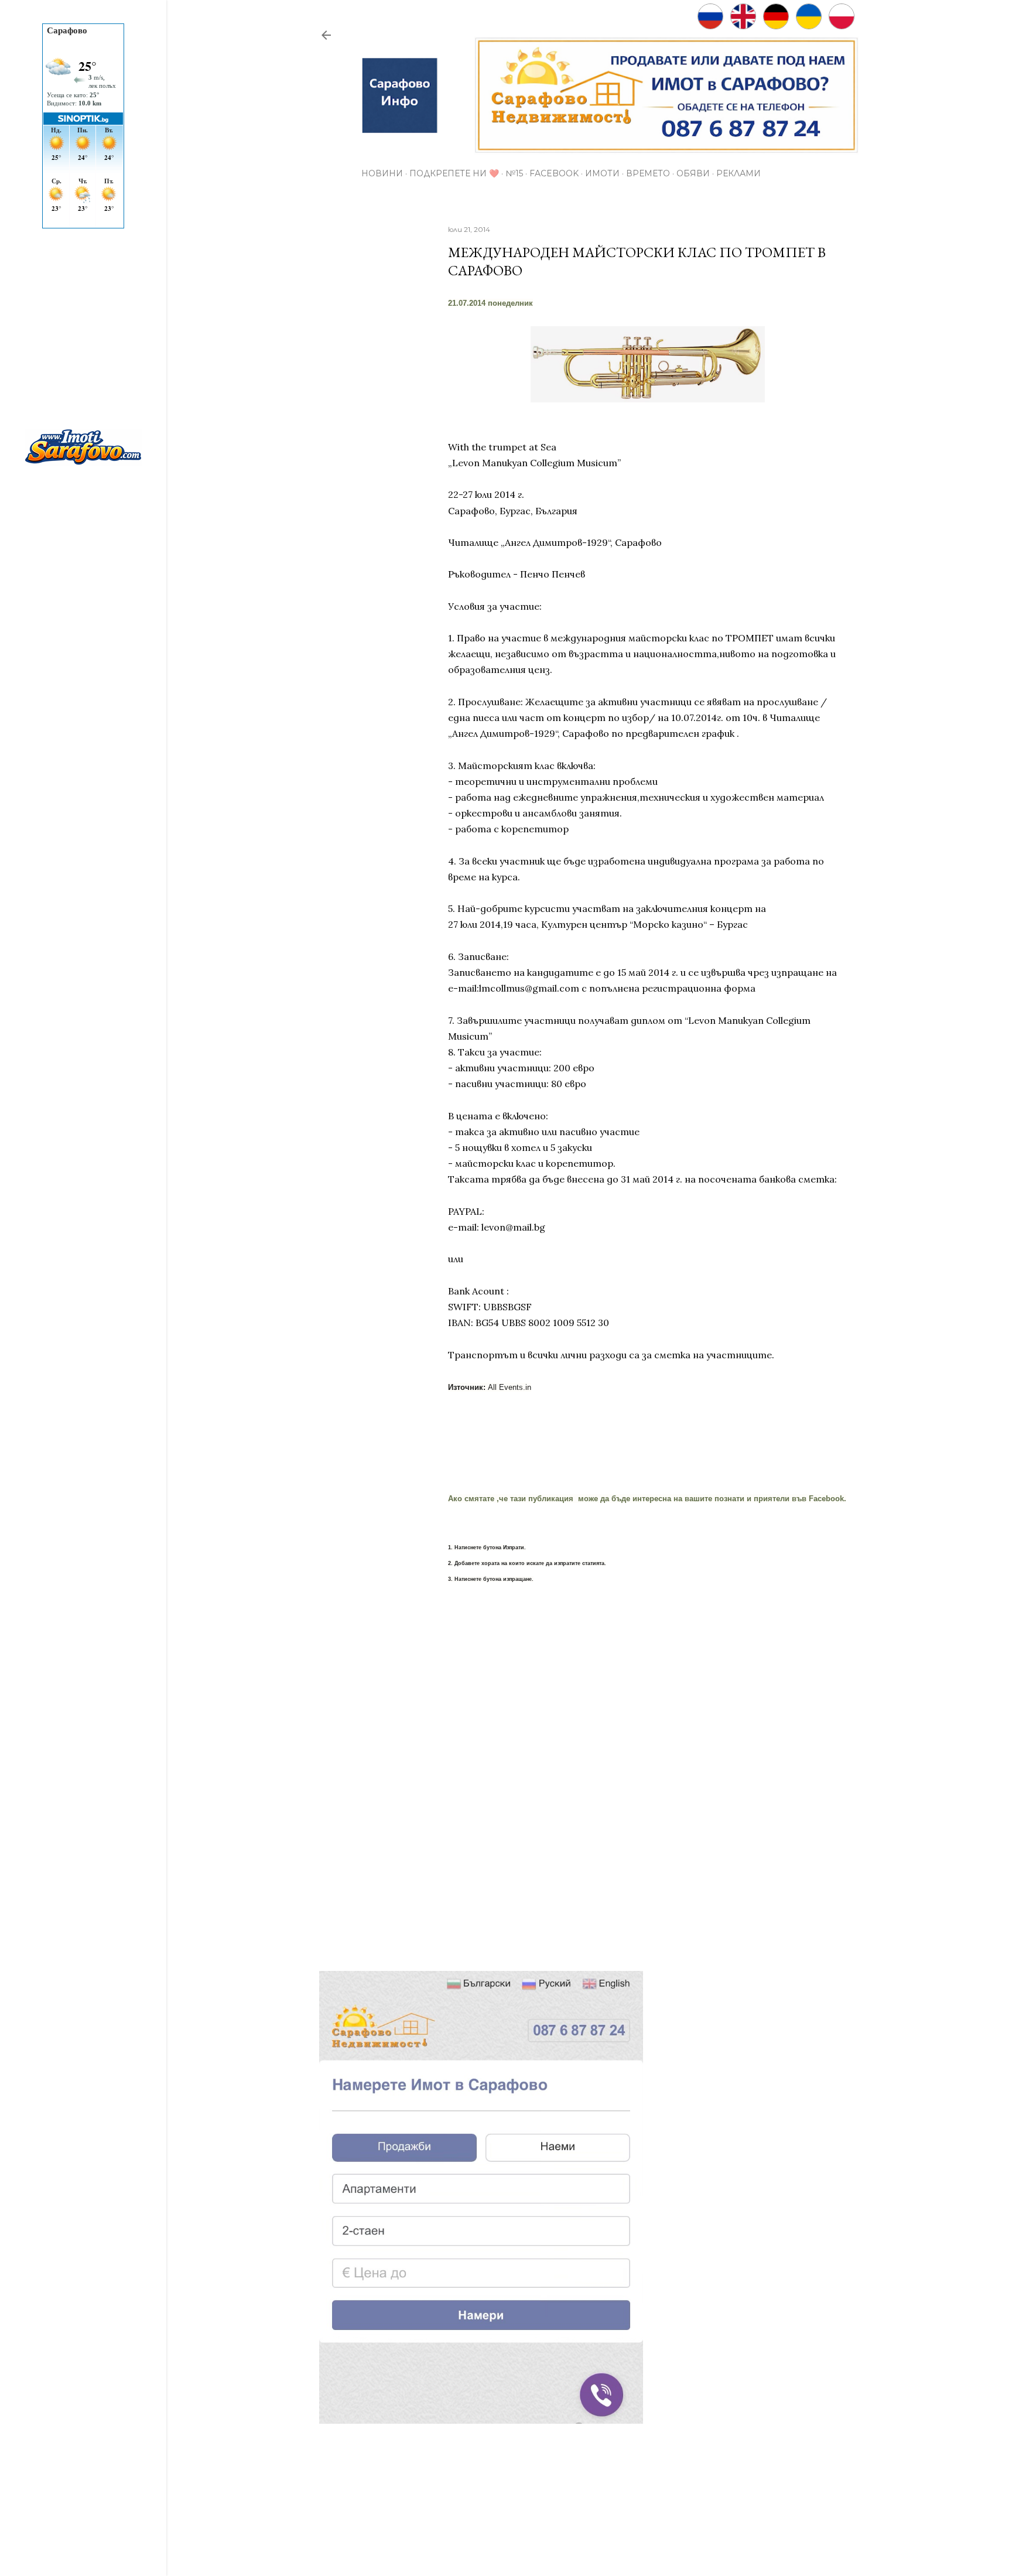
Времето (648, 173)
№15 (514, 173)
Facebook (554, 173)
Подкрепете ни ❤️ (454, 173)
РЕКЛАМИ (739, 173)
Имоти (602, 173)
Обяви (693, 173)
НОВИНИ (382, 173)
